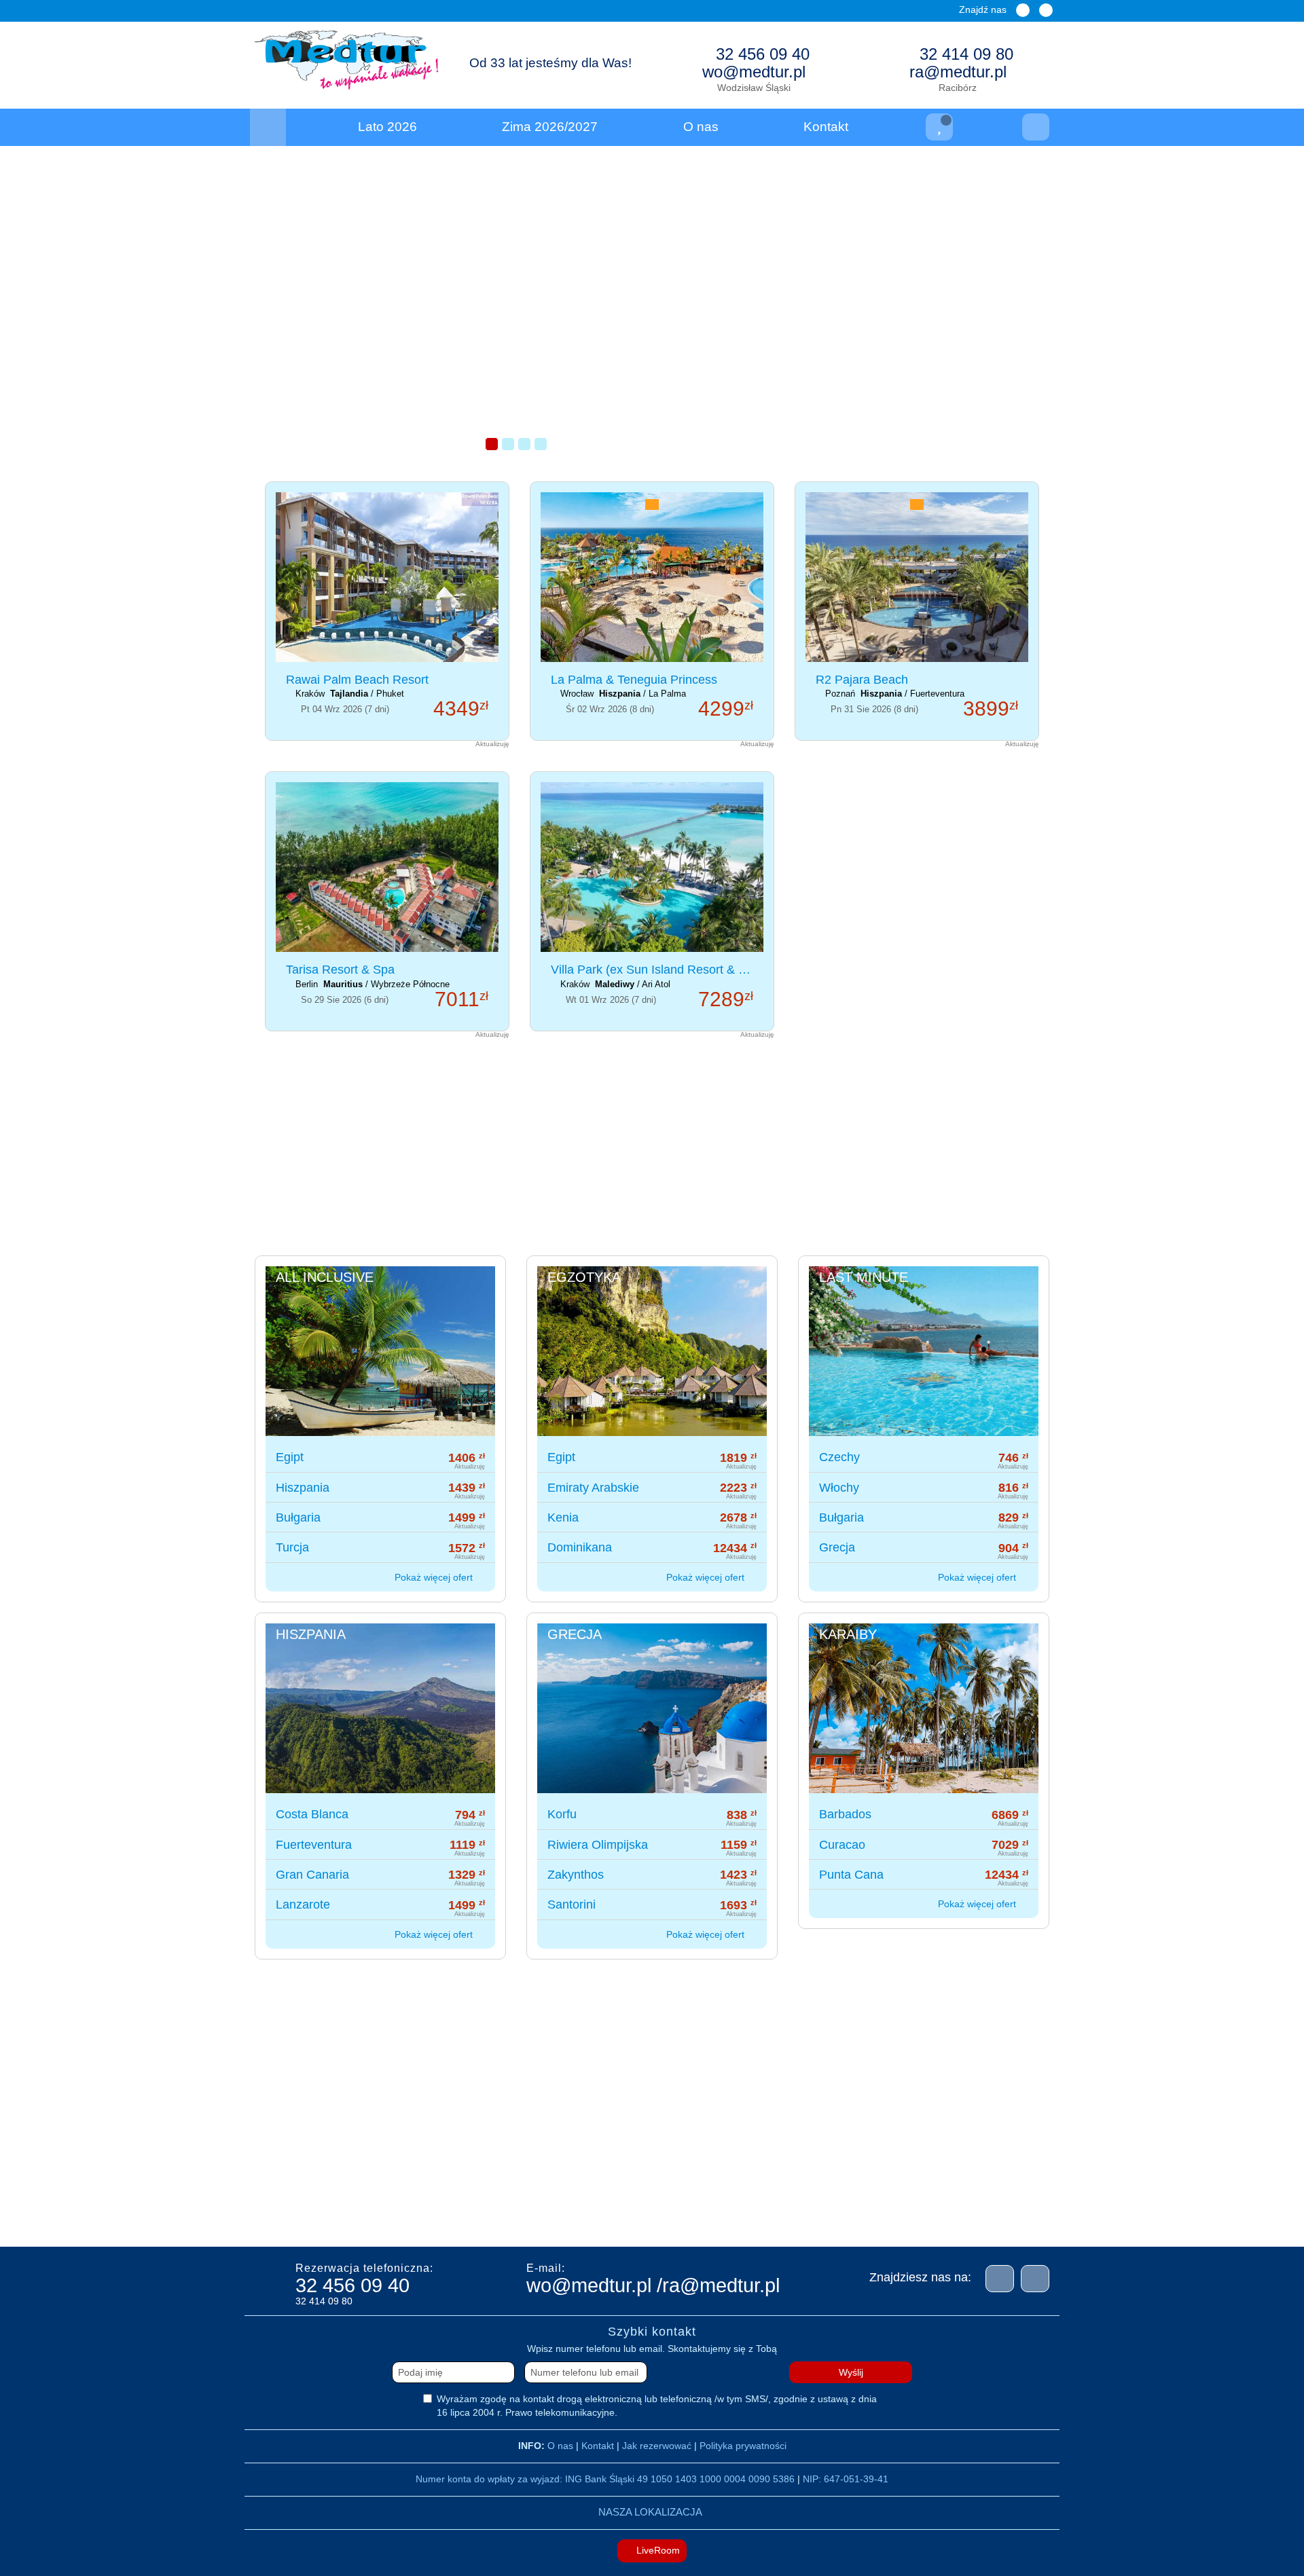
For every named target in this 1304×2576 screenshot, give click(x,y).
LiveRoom (657, 2550)
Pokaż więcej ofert (435, 1577)
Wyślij (851, 2372)
